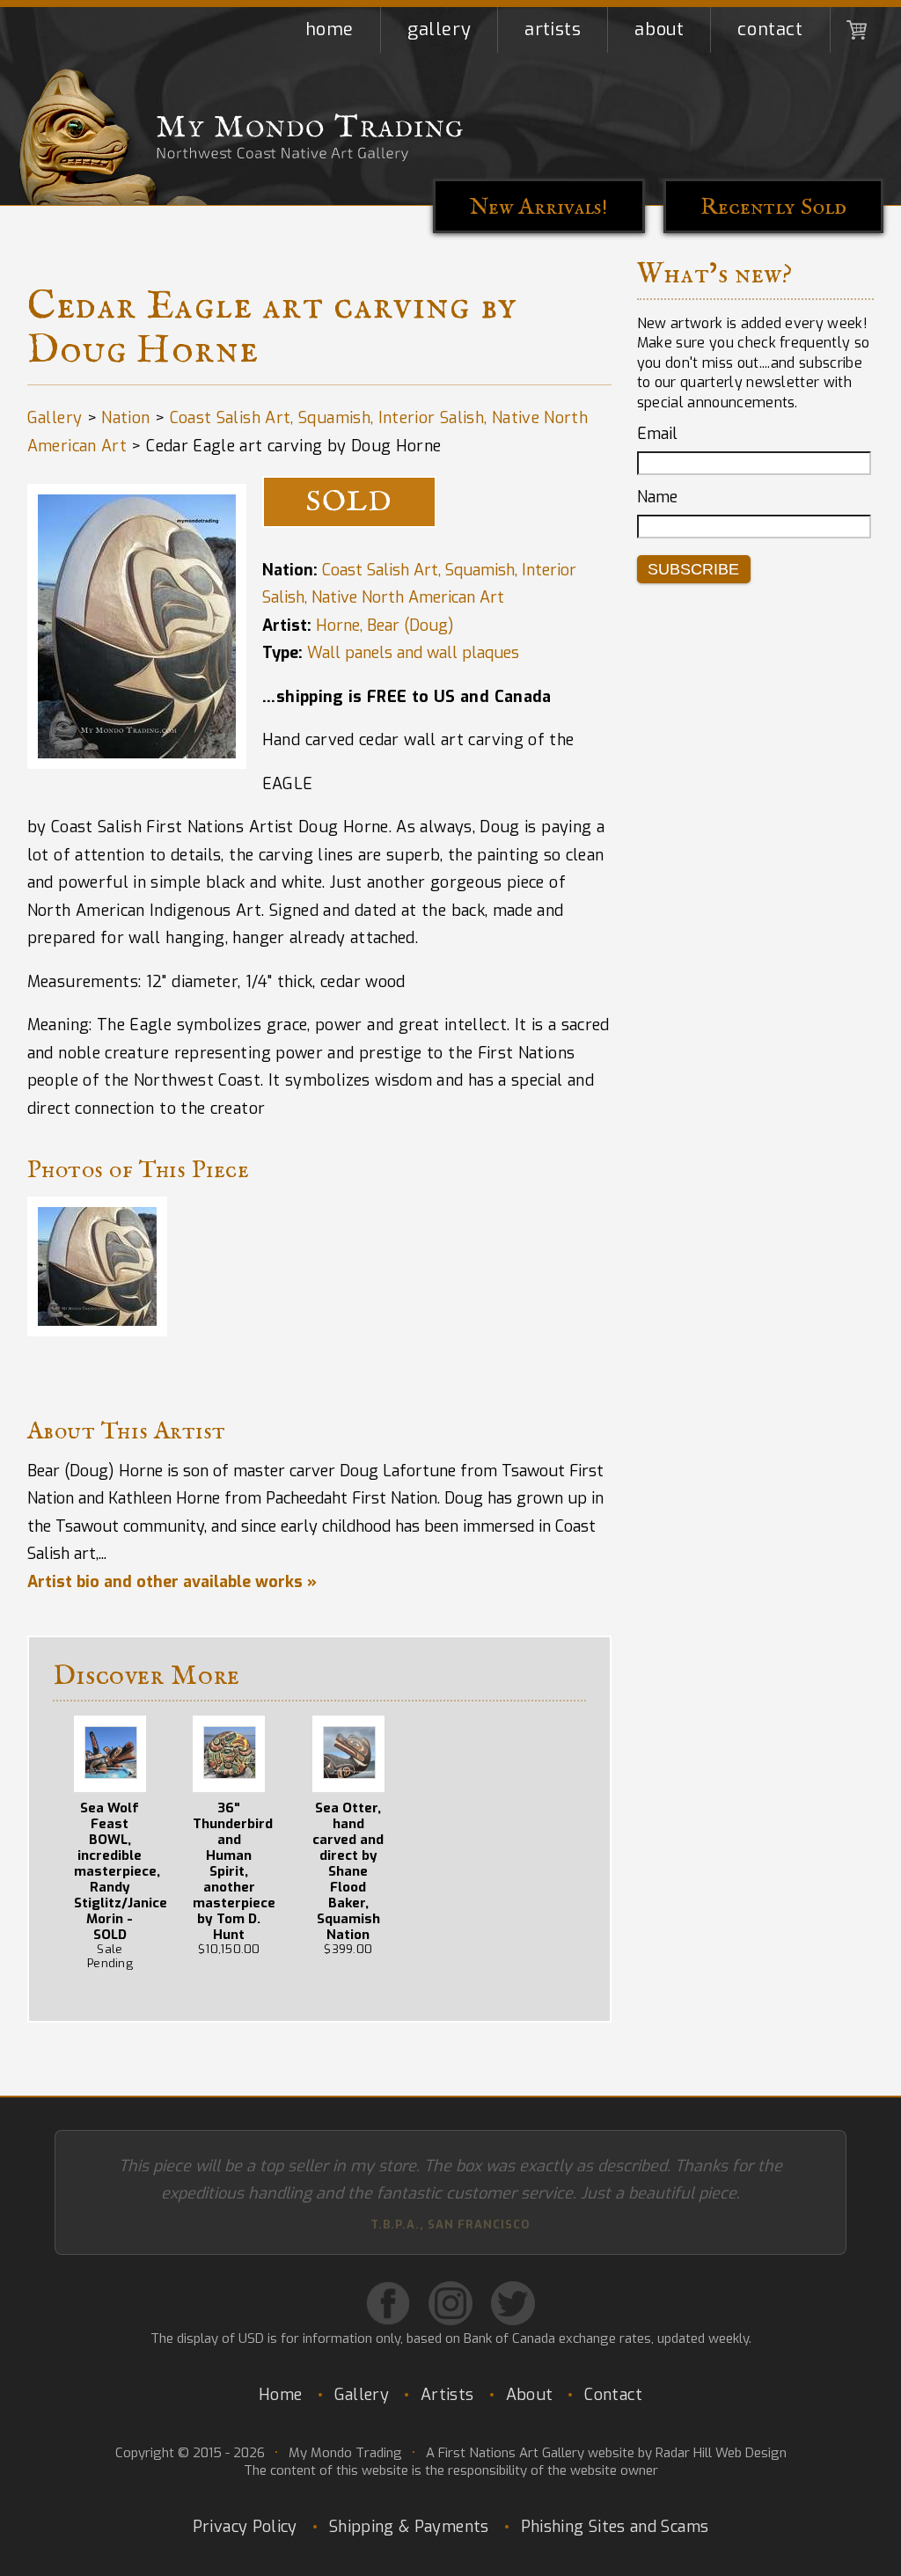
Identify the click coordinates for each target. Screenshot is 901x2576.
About (659, 29)
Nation (125, 418)
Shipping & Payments (409, 2500)
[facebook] (388, 2277)
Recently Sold (773, 207)
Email (657, 434)
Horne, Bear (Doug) (385, 626)
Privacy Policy (245, 2500)
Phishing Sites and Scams (615, 2500)
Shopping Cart (857, 30)
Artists (553, 29)
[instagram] (450, 2277)
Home (330, 29)
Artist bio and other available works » (172, 1582)
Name (657, 497)
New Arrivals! (539, 207)
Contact (770, 29)
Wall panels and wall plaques (413, 653)
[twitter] (513, 2277)
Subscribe (693, 569)
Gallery (439, 29)
